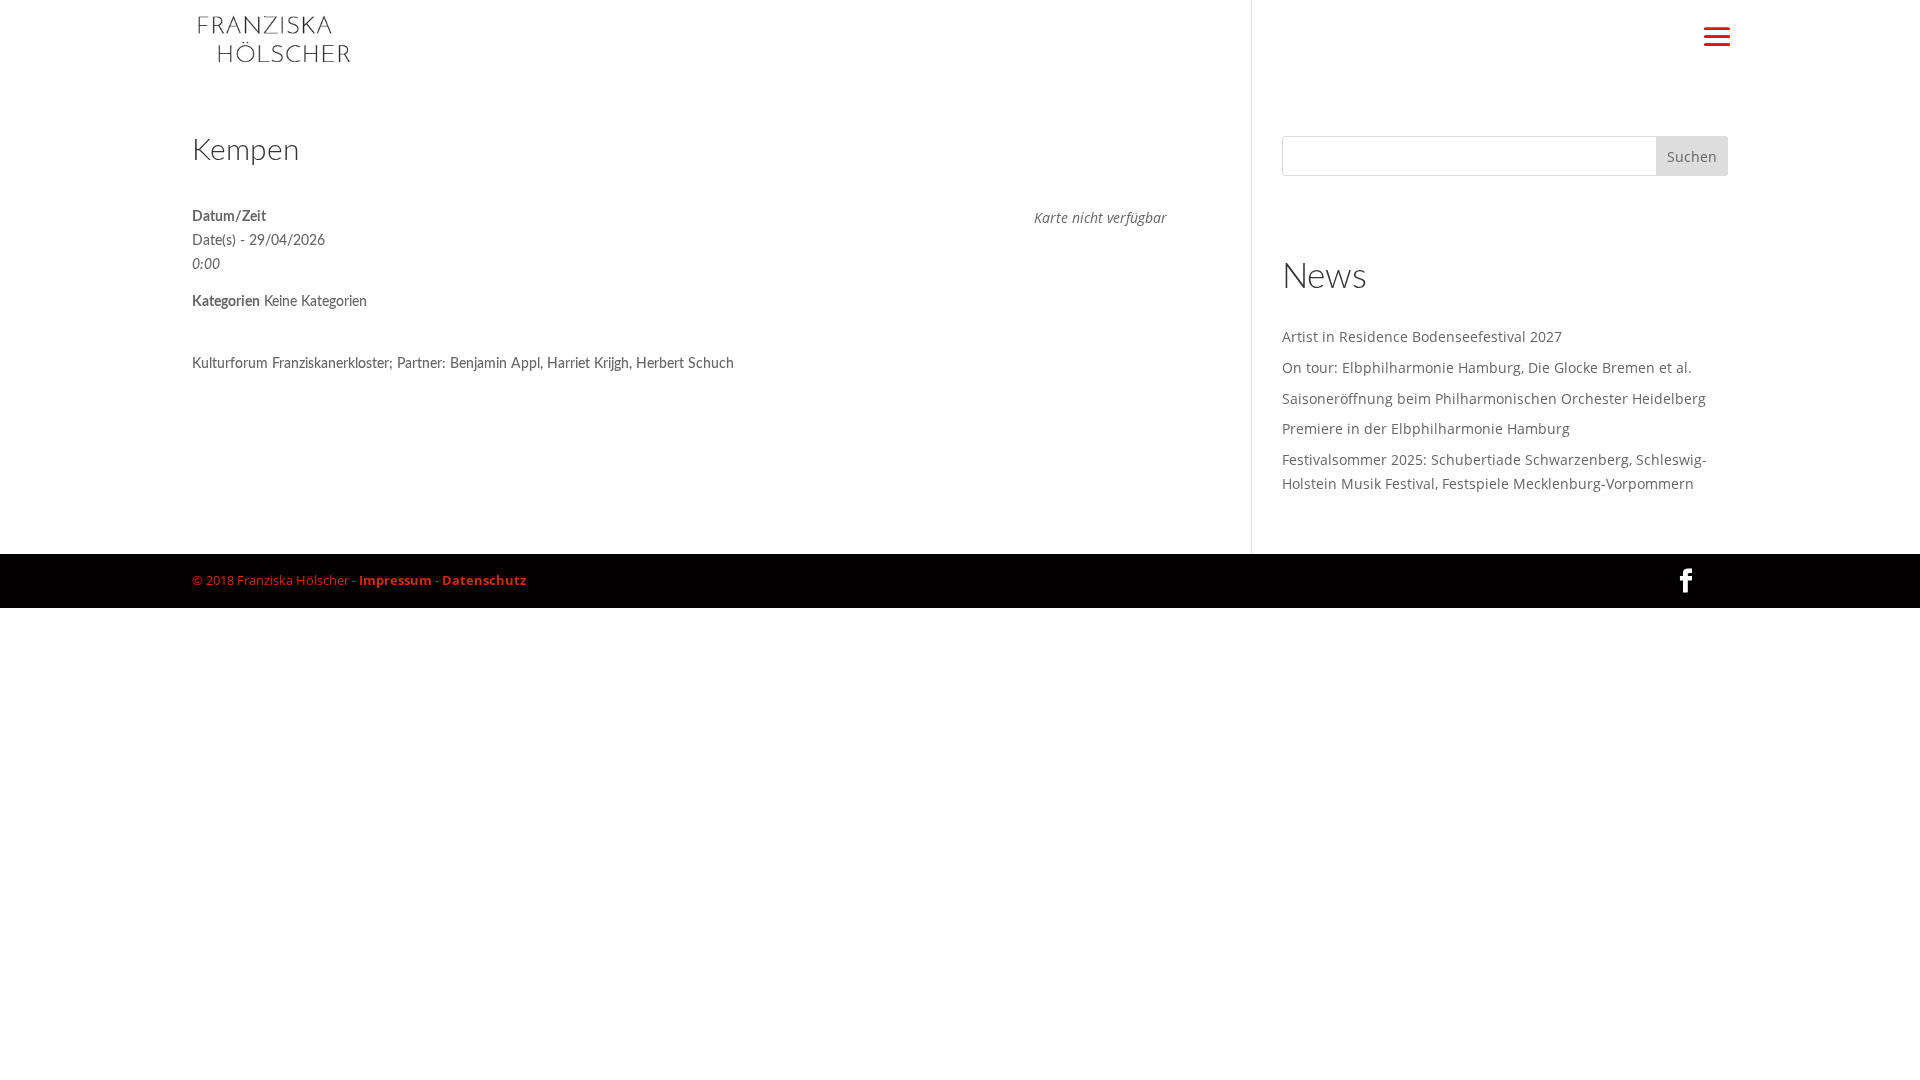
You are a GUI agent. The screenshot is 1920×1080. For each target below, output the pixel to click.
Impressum (395, 580)
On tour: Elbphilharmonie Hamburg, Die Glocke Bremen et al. (1487, 367)
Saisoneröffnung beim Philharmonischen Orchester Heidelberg (1494, 398)
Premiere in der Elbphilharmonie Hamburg (1426, 428)
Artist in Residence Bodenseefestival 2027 (1422, 336)
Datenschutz (484, 580)
